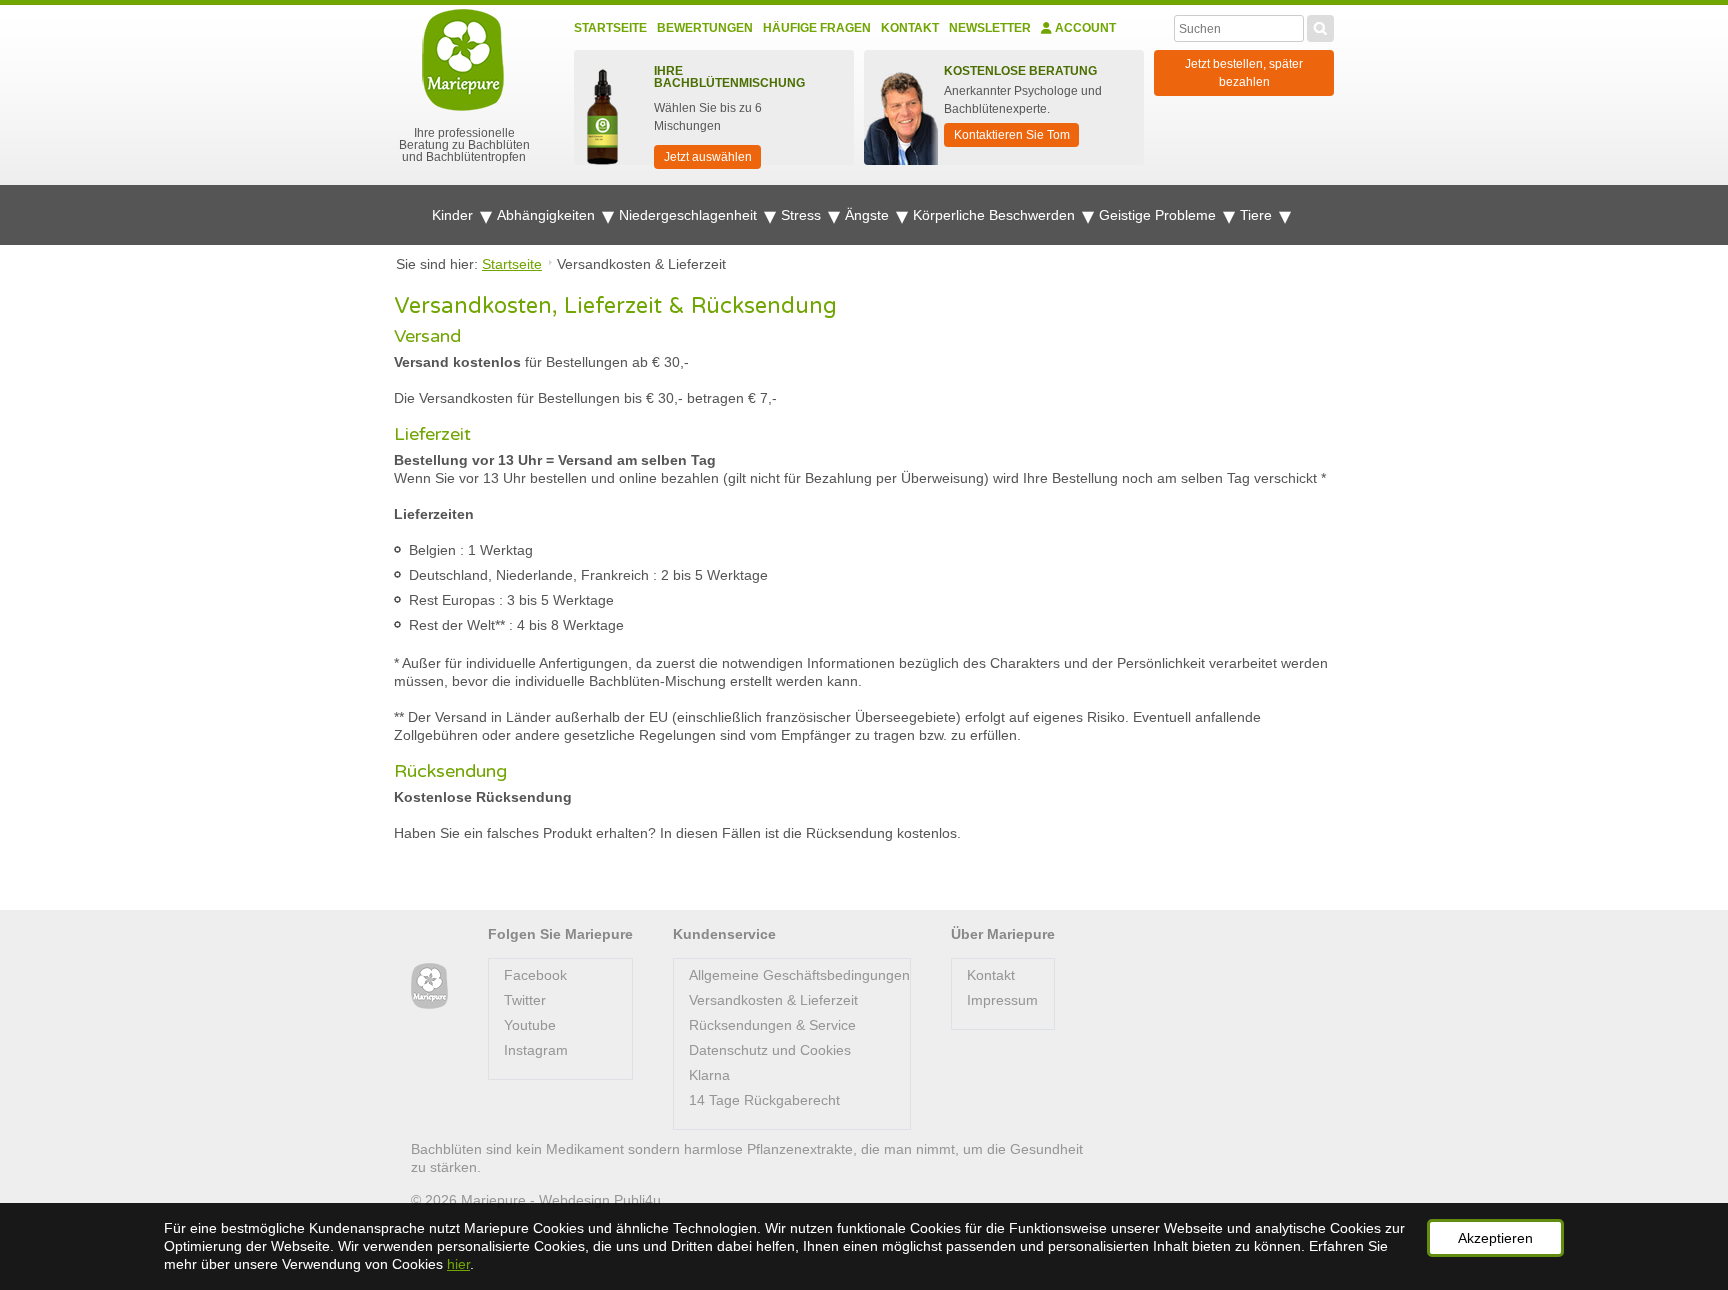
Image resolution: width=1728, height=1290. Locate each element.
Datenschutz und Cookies (770, 1050)
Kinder (454, 215)
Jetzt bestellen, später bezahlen (1244, 73)
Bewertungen (705, 28)
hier (458, 1264)
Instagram (536, 1050)
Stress (803, 215)
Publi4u (637, 1200)
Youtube (530, 1025)
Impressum (1002, 1000)
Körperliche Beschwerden (996, 215)
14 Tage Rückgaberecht (764, 1100)
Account (1084, 28)
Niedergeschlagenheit (690, 215)
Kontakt (910, 28)
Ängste (869, 215)
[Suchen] (1320, 26)
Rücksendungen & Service (772, 1025)
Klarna (709, 1075)
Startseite (610, 28)
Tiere (1258, 215)
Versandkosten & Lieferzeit (773, 1000)
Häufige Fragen (817, 28)
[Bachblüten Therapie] (429, 986)
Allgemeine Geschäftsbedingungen (799, 975)
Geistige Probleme (1159, 215)
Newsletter (990, 28)
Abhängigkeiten (548, 215)
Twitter (525, 1000)
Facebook (535, 975)
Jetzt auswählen (708, 157)
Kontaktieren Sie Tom (1012, 135)
